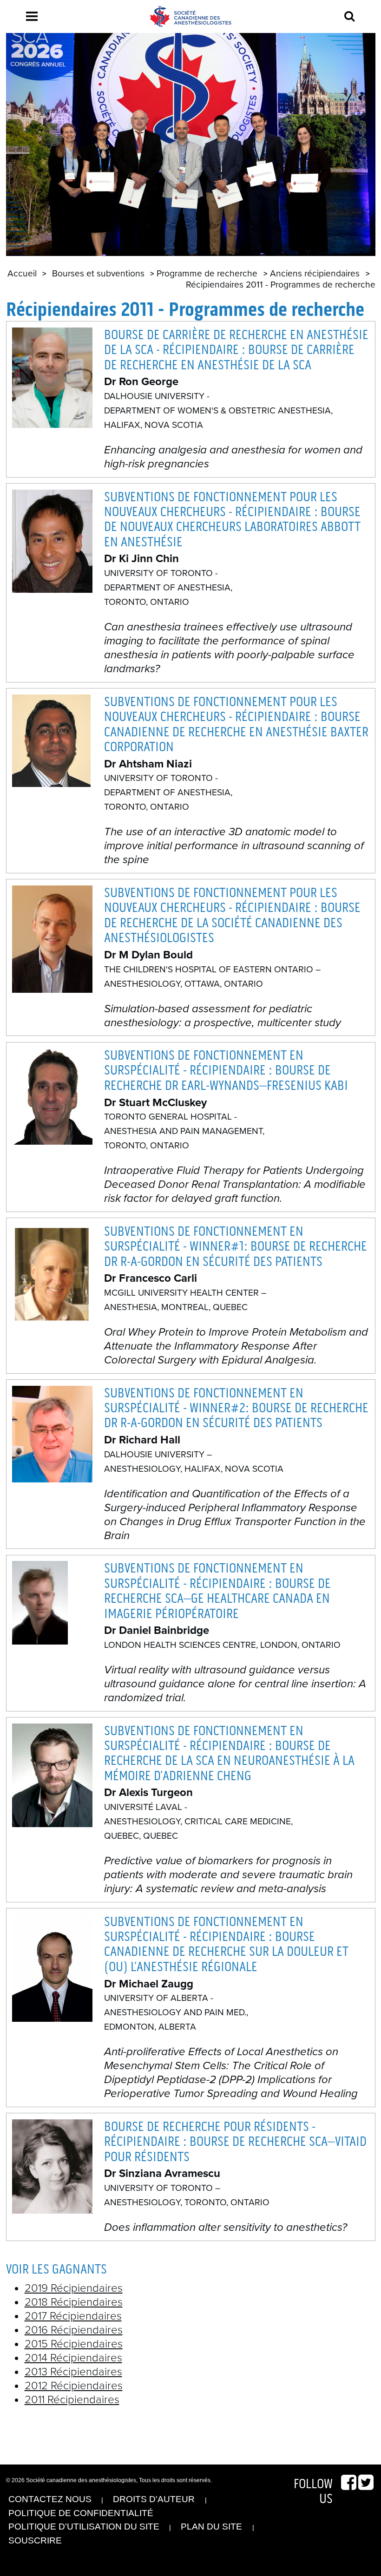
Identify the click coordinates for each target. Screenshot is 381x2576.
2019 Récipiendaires (74, 2288)
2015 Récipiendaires (74, 2344)
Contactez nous (50, 2499)
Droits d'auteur (154, 2499)
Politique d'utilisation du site (84, 2527)
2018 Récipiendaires (74, 2302)
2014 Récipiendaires (73, 2358)
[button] (32, 16)
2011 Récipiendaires (72, 2400)
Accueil (22, 273)
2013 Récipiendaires (73, 2372)
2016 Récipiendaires (74, 2330)
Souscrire (35, 2540)
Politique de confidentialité (81, 2513)
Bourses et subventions (98, 273)
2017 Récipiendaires (73, 2316)
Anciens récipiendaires (315, 273)
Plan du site (211, 2527)
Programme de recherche (207, 273)
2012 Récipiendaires (74, 2386)
